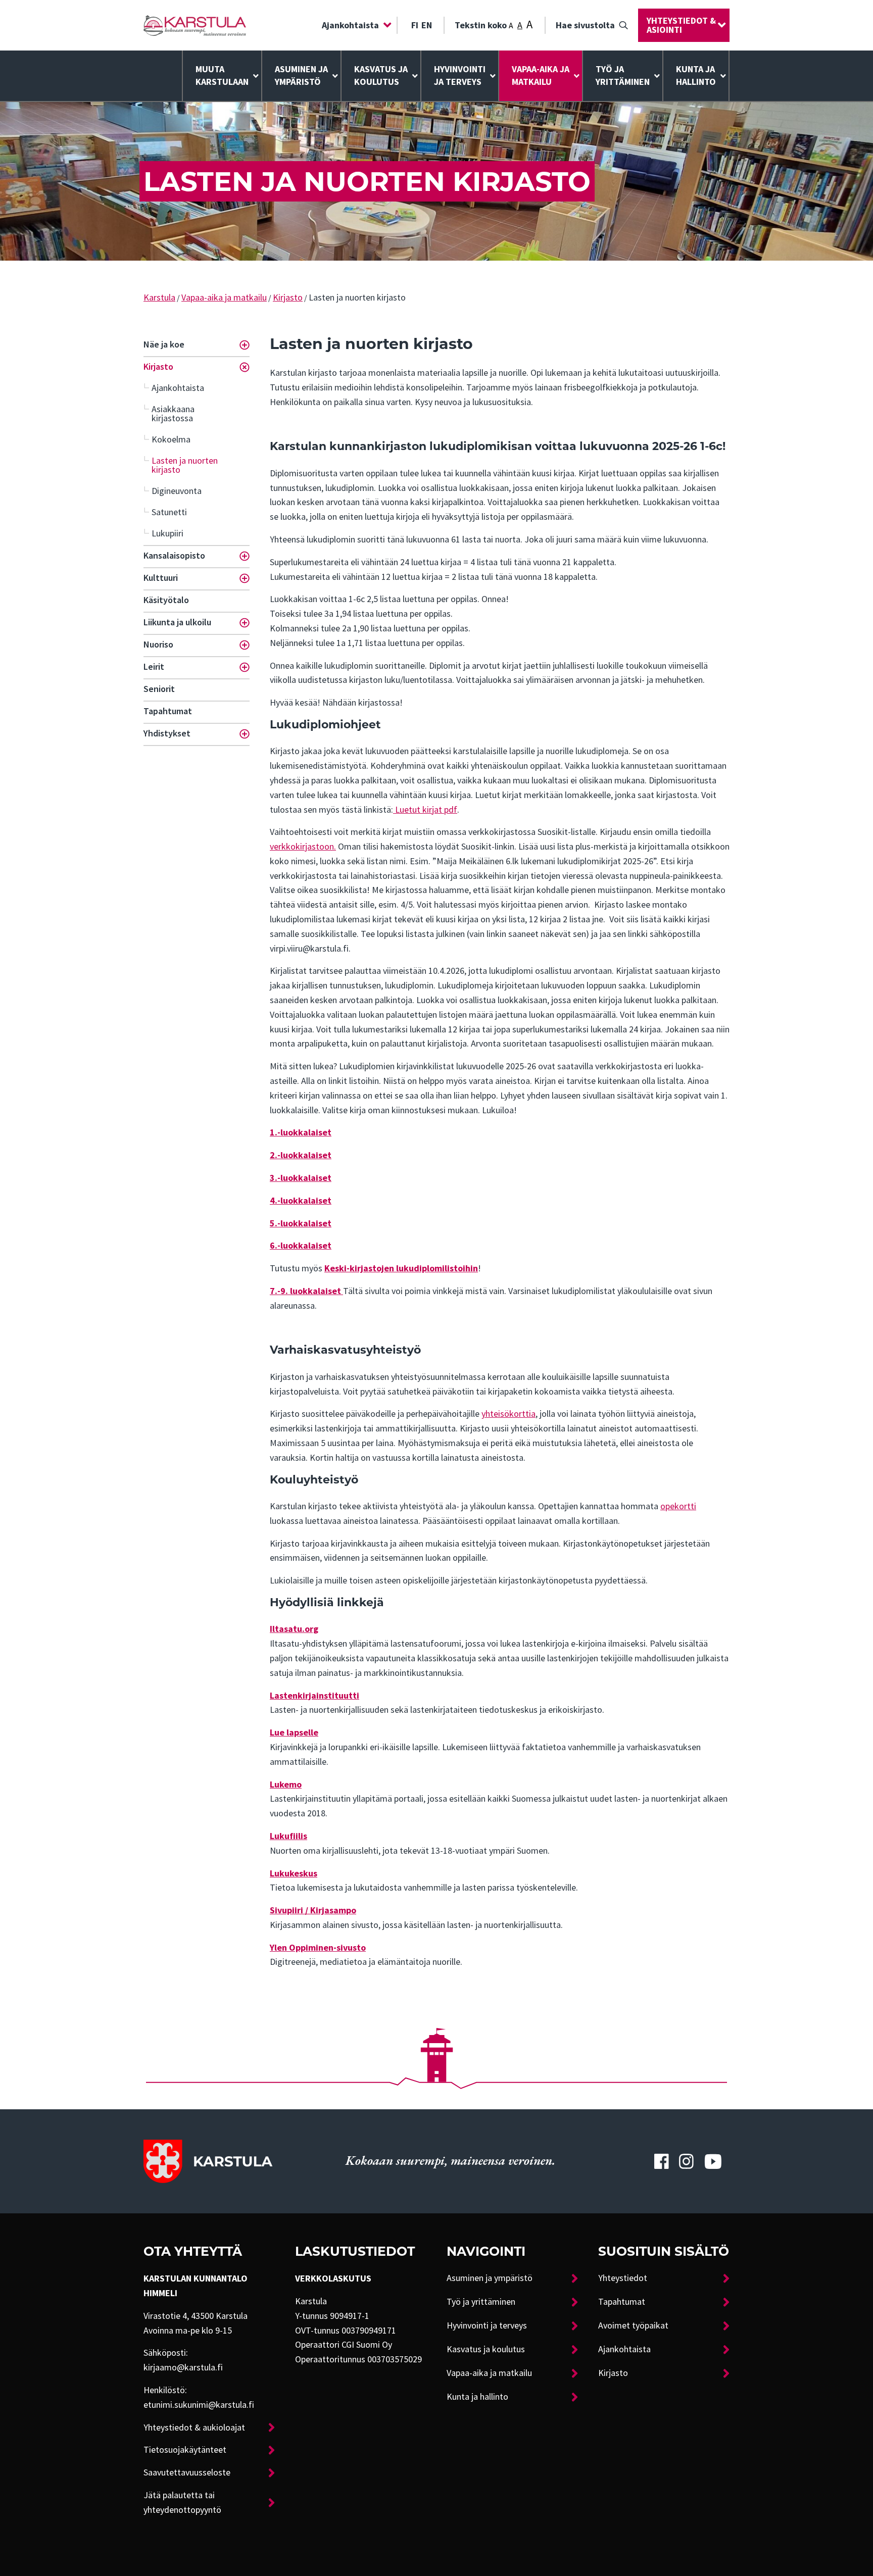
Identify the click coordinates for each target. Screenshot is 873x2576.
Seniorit (159, 689)
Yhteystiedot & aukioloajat (194, 2428)
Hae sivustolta (585, 25)
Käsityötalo (166, 600)
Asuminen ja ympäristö (301, 76)
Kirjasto (288, 298)
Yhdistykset (167, 733)
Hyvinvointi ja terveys (487, 2325)
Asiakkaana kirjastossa (173, 414)
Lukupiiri (167, 533)
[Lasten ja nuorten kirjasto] (195, 26)
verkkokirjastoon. (303, 847)
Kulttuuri (161, 578)
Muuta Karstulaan (222, 76)
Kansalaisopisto (174, 556)
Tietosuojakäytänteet (185, 2450)
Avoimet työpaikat (633, 2325)
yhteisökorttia (508, 1414)
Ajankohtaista (350, 25)
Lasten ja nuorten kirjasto (185, 465)
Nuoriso (158, 645)
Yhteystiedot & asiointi (681, 25)
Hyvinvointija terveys (460, 76)
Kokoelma (171, 439)
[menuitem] (354, 25)
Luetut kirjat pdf (425, 810)
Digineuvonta (177, 491)
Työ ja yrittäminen (623, 76)
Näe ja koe (164, 344)
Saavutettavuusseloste (187, 2472)
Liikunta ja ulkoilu (177, 622)
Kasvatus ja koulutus (381, 76)
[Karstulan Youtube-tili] (713, 2161)
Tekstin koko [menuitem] (494, 24)
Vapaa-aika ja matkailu (541, 76)
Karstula (159, 298)
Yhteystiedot (623, 2278)
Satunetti (169, 512)
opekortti (678, 1506)
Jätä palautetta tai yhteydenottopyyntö (182, 2503)
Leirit (154, 667)
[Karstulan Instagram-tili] (687, 2161)
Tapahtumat (168, 711)
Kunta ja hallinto (696, 76)
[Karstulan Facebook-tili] (661, 2161)
